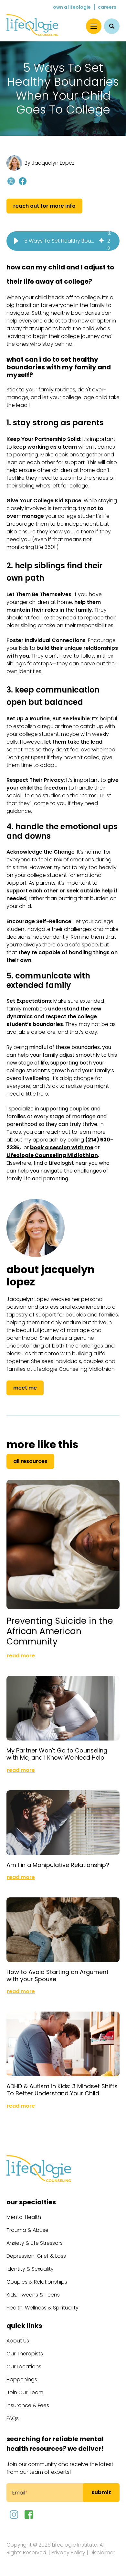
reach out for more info (44, 206)
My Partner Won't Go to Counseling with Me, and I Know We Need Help (57, 1754)
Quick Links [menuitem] (24, 2326)
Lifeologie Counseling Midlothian (52, 1155)
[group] (63, 241)
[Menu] (94, 26)
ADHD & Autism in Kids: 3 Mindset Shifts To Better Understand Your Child (62, 2090)
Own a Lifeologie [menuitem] (72, 7)
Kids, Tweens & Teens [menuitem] (33, 2295)
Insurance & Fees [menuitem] (28, 2405)
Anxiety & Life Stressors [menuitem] (35, 2243)
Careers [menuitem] (107, 7)
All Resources (30, 1461)
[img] (101, 241)
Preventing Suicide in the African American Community (60, 1631)
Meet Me (25, 1388)
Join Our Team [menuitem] (25, 2392)
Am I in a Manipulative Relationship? (58, 1865)
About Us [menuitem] (18, 2341)
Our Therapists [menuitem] (25, 2354)
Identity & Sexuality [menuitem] (30, 2269)
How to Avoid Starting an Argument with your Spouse (58, 1976)
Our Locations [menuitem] (24, 2367)
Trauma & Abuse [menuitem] (27, 2230)
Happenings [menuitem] (22, 2380)
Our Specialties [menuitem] (31, 2202)
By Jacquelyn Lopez (50, 163)
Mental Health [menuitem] (24, 2217)
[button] (16, 241)
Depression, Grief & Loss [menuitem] (36, 2256)
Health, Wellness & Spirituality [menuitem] (42, 2308)
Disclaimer (102, 2553)
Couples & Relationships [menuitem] (37, 2282)
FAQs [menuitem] (13, 2418)
